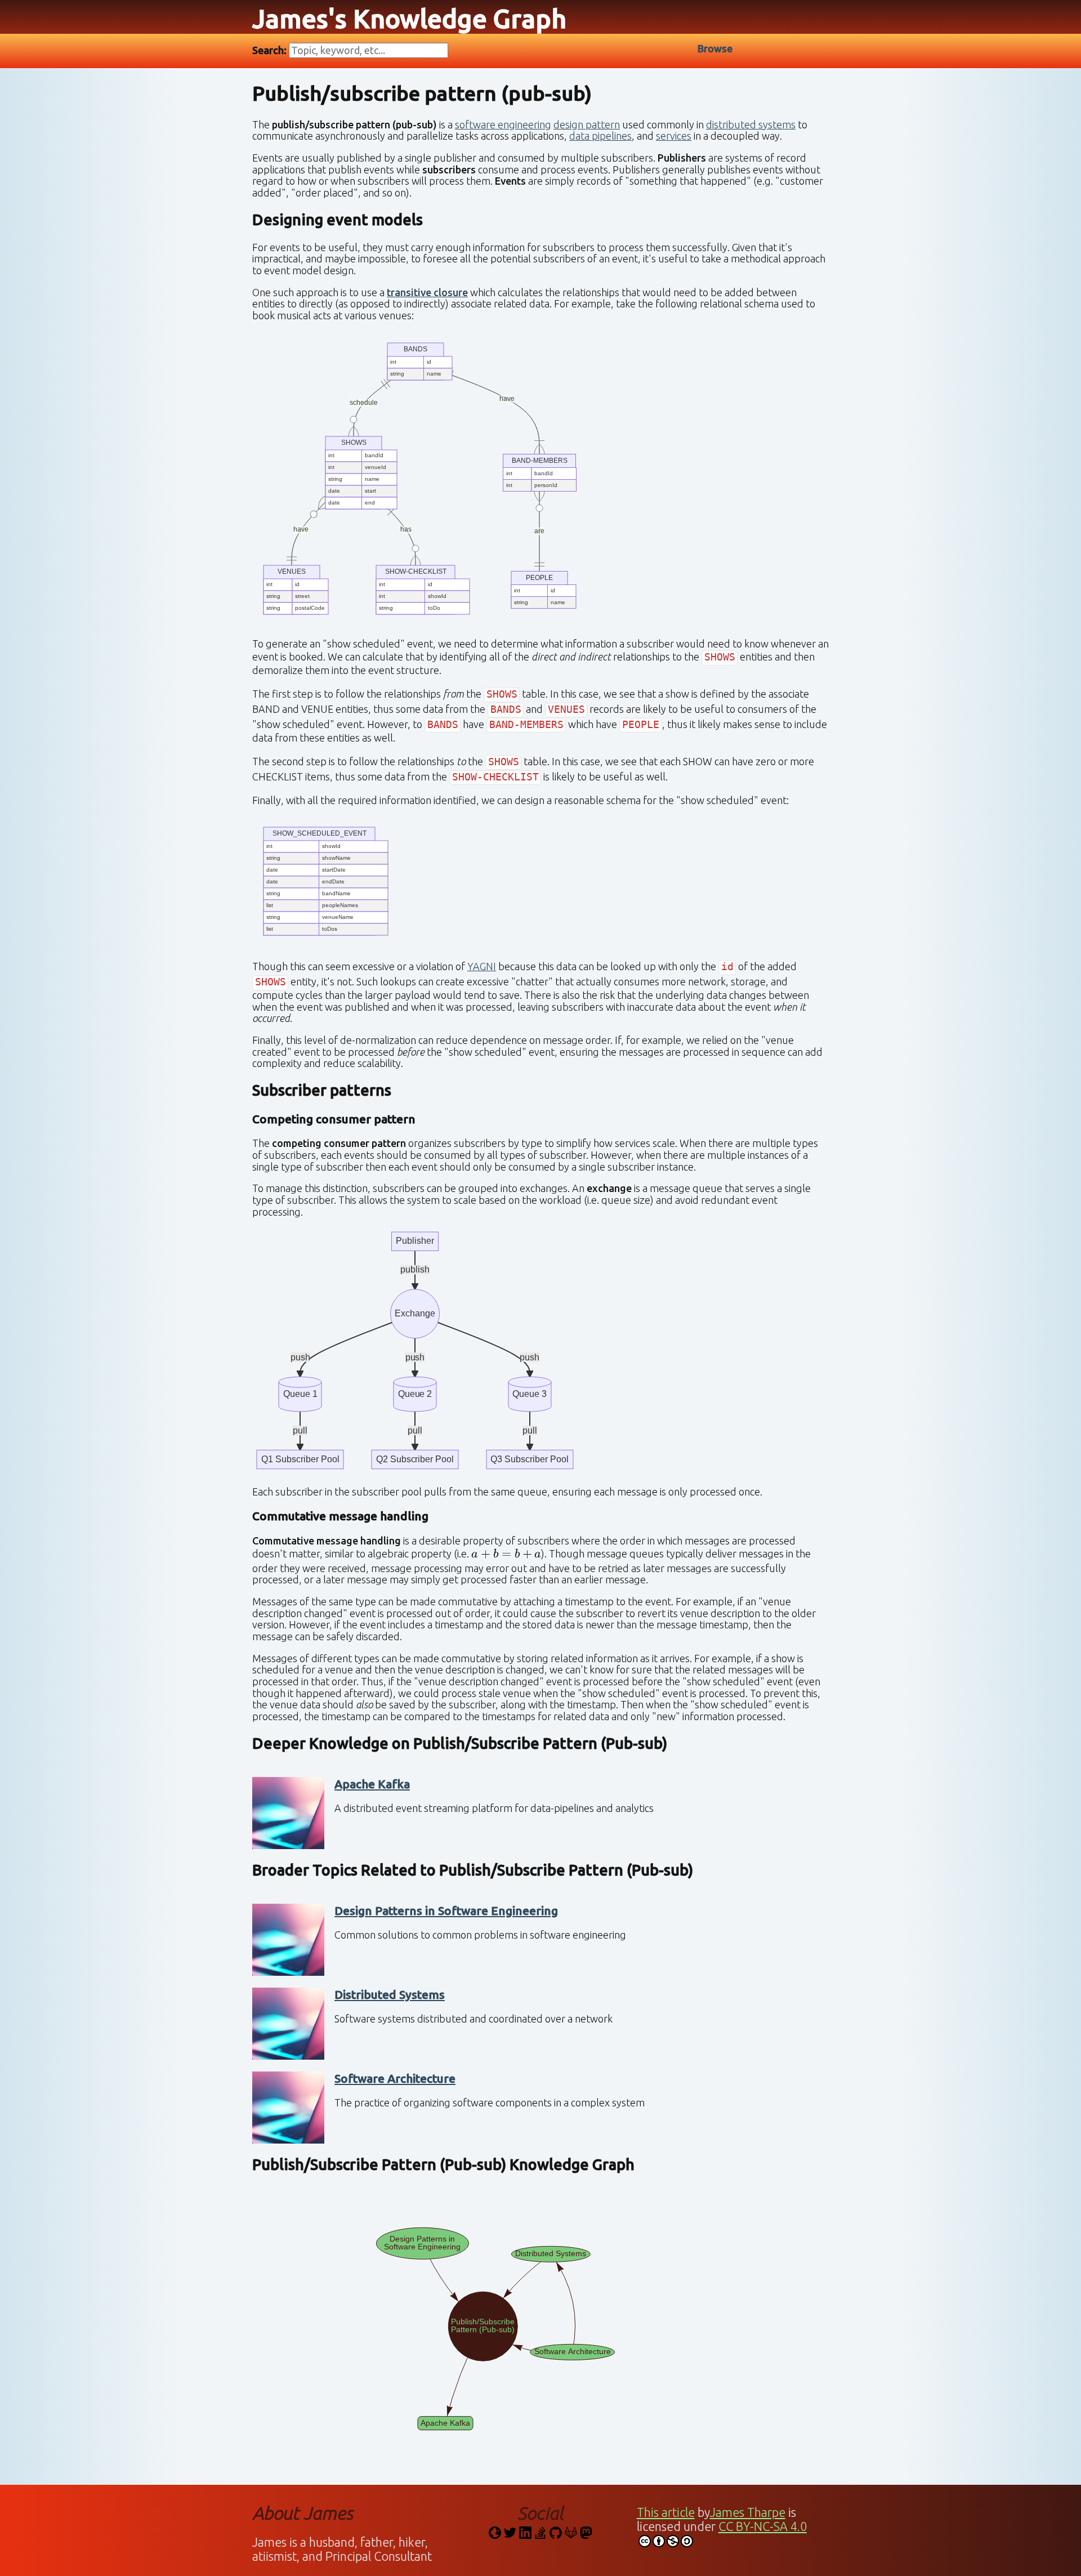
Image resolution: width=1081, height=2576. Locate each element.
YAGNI (482, 966)
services (674, 136)
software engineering (503, 124)
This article (666, 2512)
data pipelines (600, 136)
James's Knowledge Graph (409, 19)
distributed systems (751, 124)
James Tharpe (748, 2512)
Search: (271, 50)
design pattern (587, 124)
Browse (715, 48)
